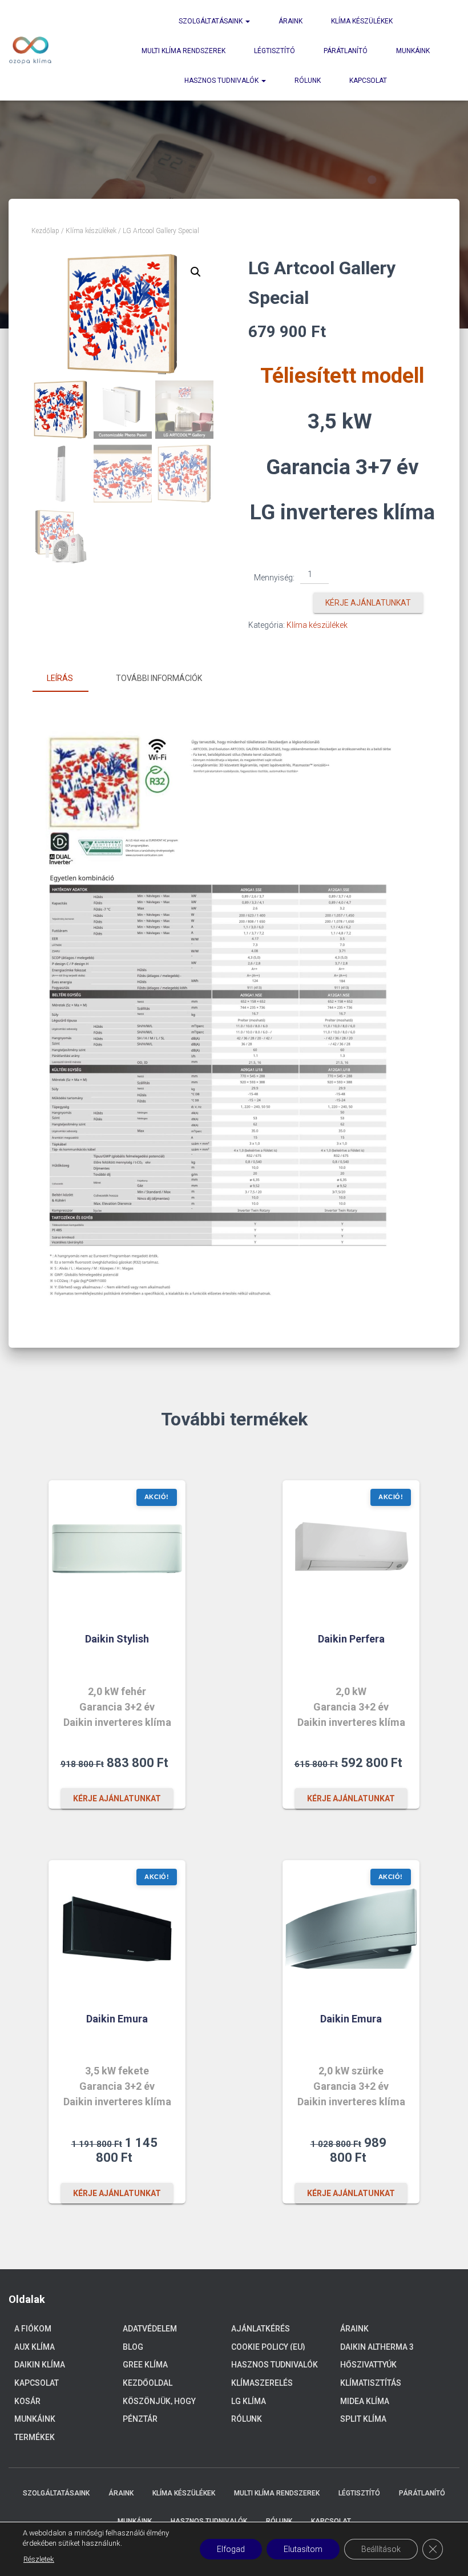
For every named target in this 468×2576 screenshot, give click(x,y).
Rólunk (308, 81)
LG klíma (249, 2401)
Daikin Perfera (351, 1639)
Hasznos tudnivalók (222, 81)
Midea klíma (365, 2401)
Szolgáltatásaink (211, 21)
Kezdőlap (45, 231)
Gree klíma (145, 2365)
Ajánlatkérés (261, 2329)
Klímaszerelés (262, 2383)
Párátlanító (346, 51)
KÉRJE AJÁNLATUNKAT (368, 603)
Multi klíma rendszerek (183, 51)
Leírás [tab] (60, 678)
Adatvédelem (150, 2329)
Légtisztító (275, 51)
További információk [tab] (159, 678)
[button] (196, 272)
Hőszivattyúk (368, 2365)
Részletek (39, 2559)
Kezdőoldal (148, 2383)
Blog (133, 2347)
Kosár (27, 2401)
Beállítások (381, 2549)
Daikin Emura (117, 2019)
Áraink (291, 21)
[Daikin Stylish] (117, 1549)
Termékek (35, 2437)
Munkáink (413, 51)
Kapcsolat (368, 81)
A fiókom (33, 2329)
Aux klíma (35, 2347)
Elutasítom (303, 2549)
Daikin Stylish (117, 1639)
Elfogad (231, 2549)
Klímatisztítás (371, 2383)
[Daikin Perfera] (351, 1549)
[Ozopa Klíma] (30, 50)
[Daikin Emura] (117, 1929)
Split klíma (363, 2419)
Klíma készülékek (362, 21)
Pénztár (140, 2419)
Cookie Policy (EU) (268, 2347)
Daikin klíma (40, 2365)
